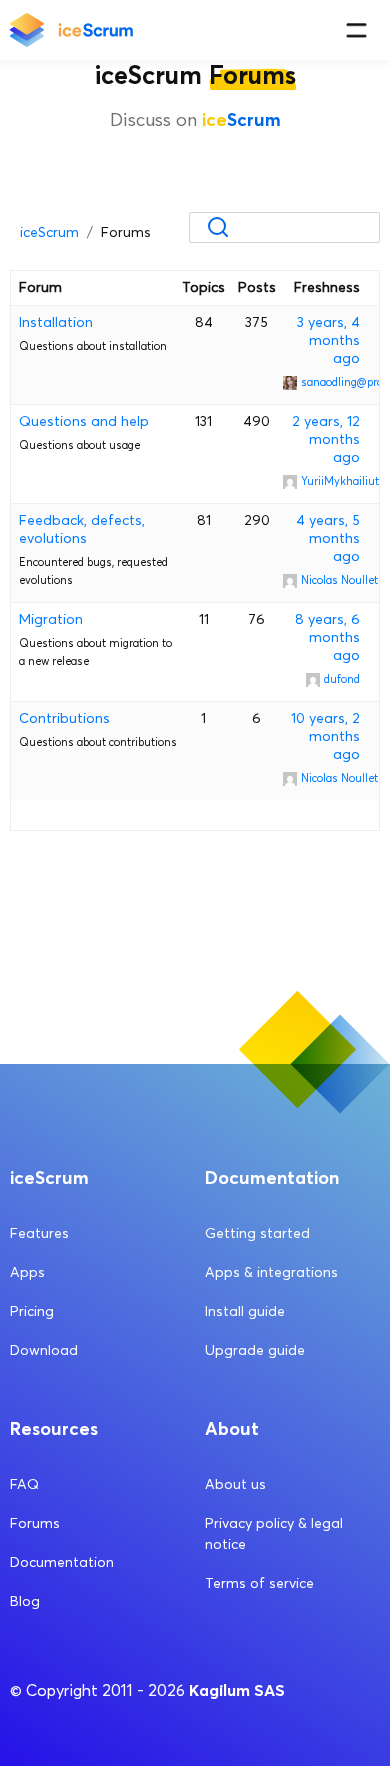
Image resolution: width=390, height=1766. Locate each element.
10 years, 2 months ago (325, 736)
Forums (35, 1523)
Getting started (257, 1233)
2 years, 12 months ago (326, 439)
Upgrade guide (255, 1350)
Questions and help (84, 421)
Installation (56, 322)
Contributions (64, 718)
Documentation (62, 1562)
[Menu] (356, 30)
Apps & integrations (271, 1272)
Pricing (32, 1311)
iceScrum (49, 232)
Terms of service (259, 1583)
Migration (51, 619)
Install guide (245, 1311)
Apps (27, 1272)
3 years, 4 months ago (328, 340)
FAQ (24, 1484)
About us (235, 1484)
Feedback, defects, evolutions (82, 529)
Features (39, 1233)
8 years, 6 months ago (327, 637)
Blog (25, 1601)
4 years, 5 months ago (328, 538)
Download (44, 1350)
